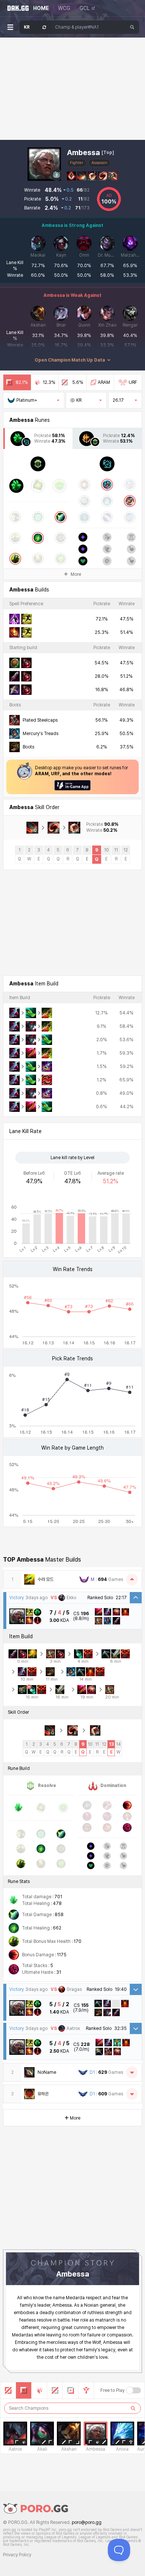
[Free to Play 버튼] (133, 2390)
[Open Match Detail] (136, 1989)
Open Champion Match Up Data (70, 360)
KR (79, 400)
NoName (47, 2072)
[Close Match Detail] (136, 1598)
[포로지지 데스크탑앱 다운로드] (72, 785)
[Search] (132, 27)
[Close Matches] (132, 1579)
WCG (64, 8)
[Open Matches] (132, 2072)
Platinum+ (27, 400)
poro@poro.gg (87, 2522)
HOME (41, 8)
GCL (85, 8)
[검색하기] (133, 2408)
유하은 (43, 2094)
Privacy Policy (17, 2555)
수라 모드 (46, 1579)
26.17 (118, 400)
